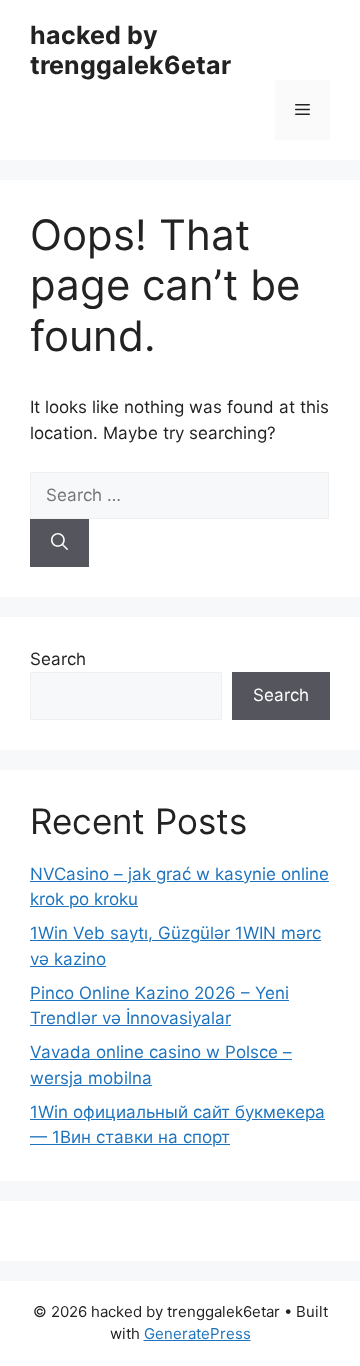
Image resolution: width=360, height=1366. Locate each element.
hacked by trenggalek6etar (130, 50)
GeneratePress (197, 1333)
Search (58, 659)
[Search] (59, 543)
